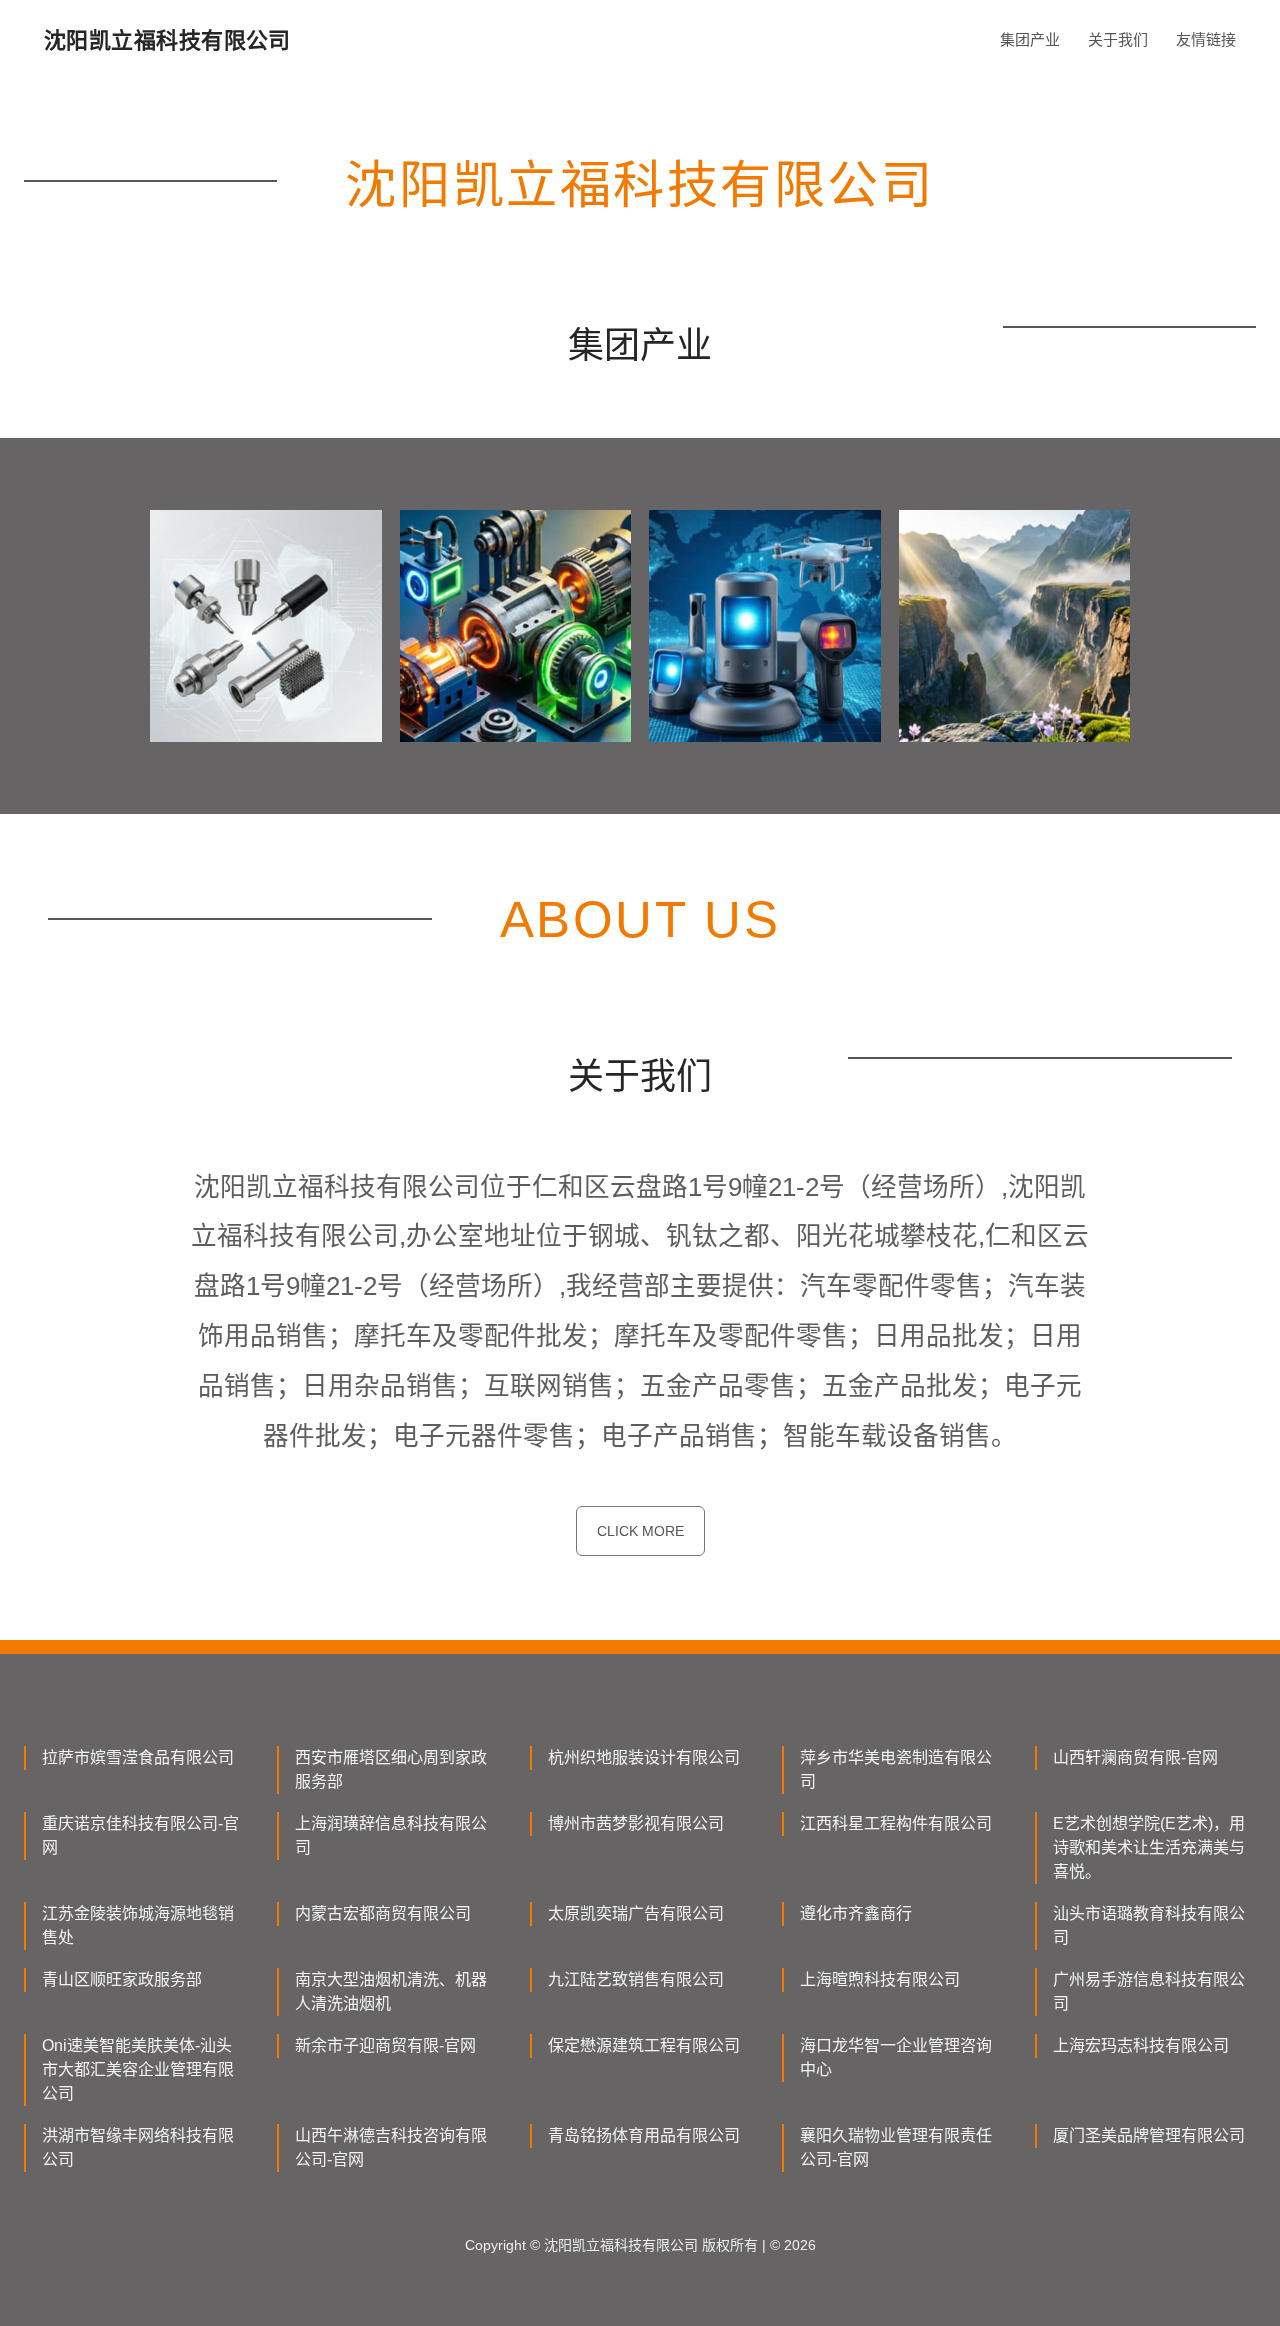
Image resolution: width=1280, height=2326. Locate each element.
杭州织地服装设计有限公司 (644, 1757)
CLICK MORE (640, 1531)
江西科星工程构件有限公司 (896, 1823)
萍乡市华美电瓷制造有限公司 (896, 1769)
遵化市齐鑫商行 (856, 1913)
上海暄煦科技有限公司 (880, 1979)
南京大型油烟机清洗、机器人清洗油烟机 (391, 1991)
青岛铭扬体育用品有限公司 (644, 2135)
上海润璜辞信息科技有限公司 (391, 1835)
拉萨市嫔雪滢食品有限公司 (138, 1757)
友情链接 (1206, 39)
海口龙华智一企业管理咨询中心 (896, 2057)
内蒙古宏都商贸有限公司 (383, 1913)
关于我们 (1118, 39)
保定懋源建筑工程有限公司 (644, 2045)
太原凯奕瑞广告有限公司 (636, 1913)
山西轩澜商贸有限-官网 (1135, 1757)
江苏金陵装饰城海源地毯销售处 (138, 1925)
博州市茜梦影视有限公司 (636, 1823)
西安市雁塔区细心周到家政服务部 (391, 1769)
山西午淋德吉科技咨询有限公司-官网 (391, 2147)
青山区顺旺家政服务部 (122, 1979)
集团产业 (1030, 39)
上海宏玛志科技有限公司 (1141, 2045)
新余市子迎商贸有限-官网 (385, 2045)
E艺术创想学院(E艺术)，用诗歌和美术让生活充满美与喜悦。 (1149, 1847)
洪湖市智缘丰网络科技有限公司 (138, 2147)
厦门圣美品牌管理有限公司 (1149, 2135)
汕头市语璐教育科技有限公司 (1149, 1925)
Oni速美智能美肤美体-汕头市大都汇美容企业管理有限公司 (138, 2069)
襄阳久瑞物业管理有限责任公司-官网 (896, 2147)
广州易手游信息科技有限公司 (1149, 1991)
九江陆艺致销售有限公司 (636, 1979)
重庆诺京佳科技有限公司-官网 (140, 1835)
